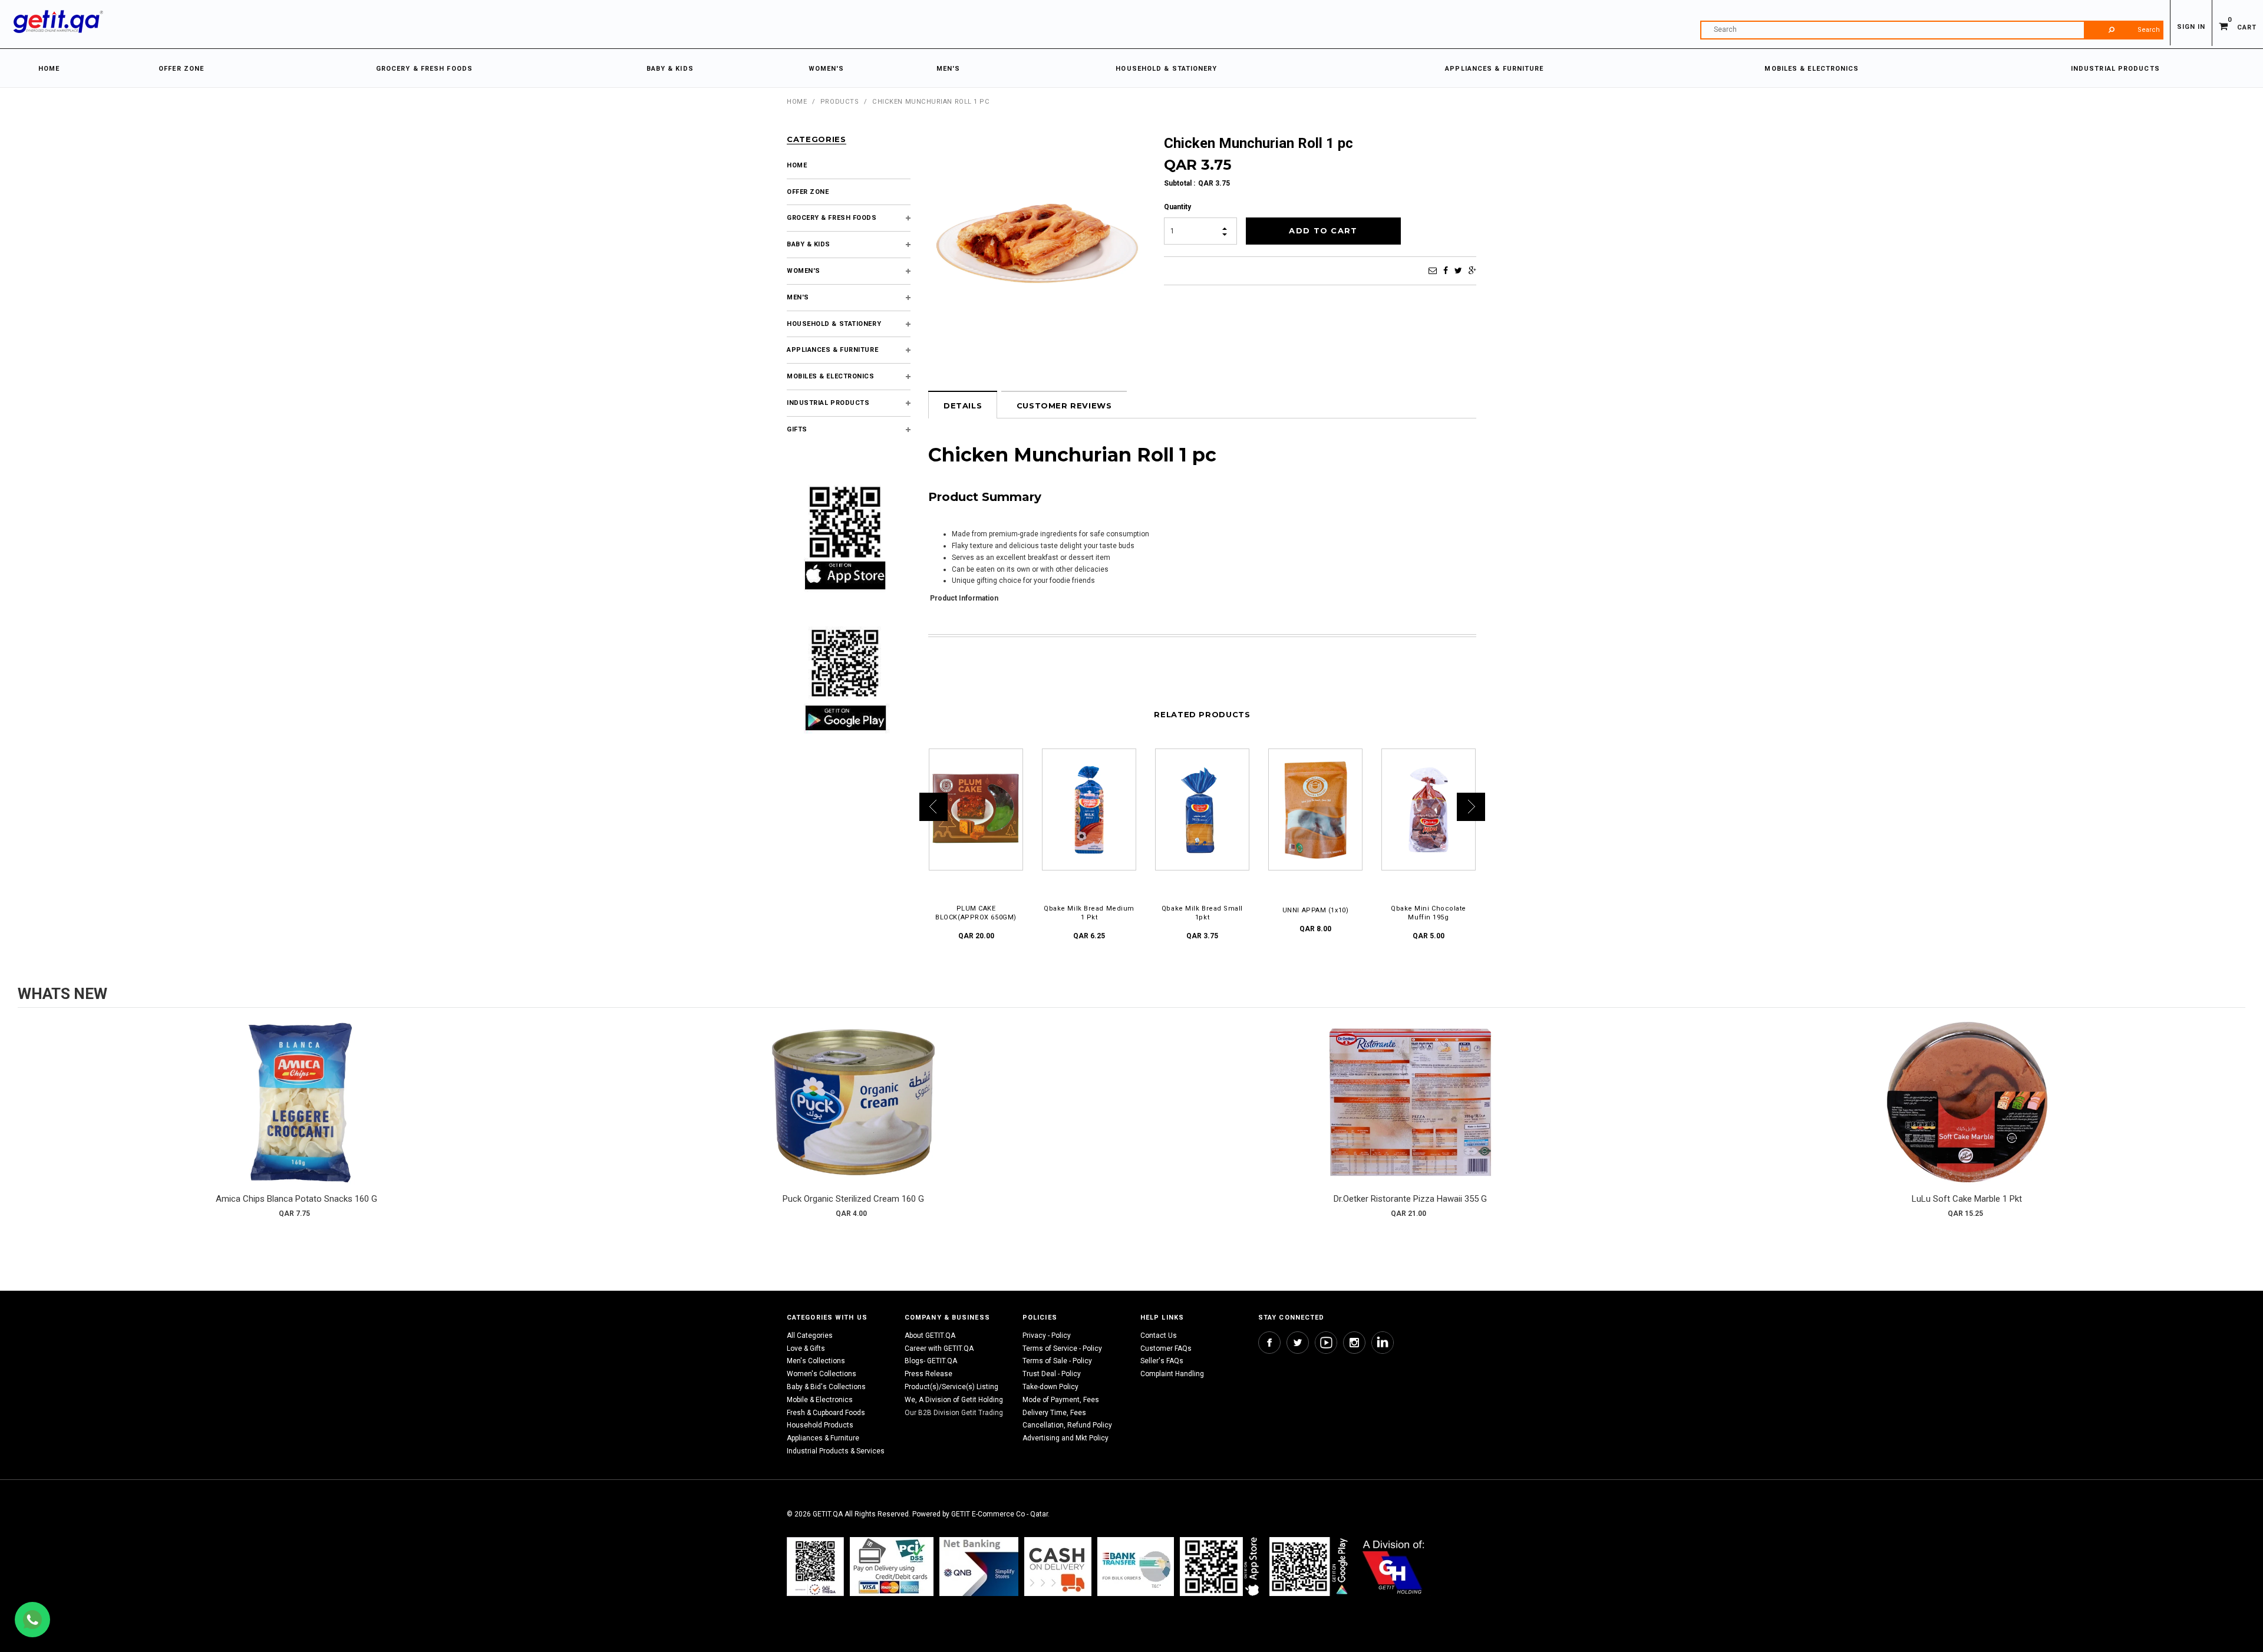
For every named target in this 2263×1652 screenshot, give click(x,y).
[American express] (1058, 1566)
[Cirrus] (1393, 1566)
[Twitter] (1458, 271)
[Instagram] (1354, 1343)
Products (839, 102)
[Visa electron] (1136, 1566)
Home (797, 102)
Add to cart (296, 1114)
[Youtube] (1326, 1343)
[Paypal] (815, 1566)
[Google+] (1472, 271)
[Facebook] (1446, 271)
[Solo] (1310, 1566)
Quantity (1177, 207)
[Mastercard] (979, 1566)
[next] (2234, 1123)
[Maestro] (1222, 1566)
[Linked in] (1383, 1343)
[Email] (1433, 271)
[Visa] (892, 1566)
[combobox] (1932, 30)
